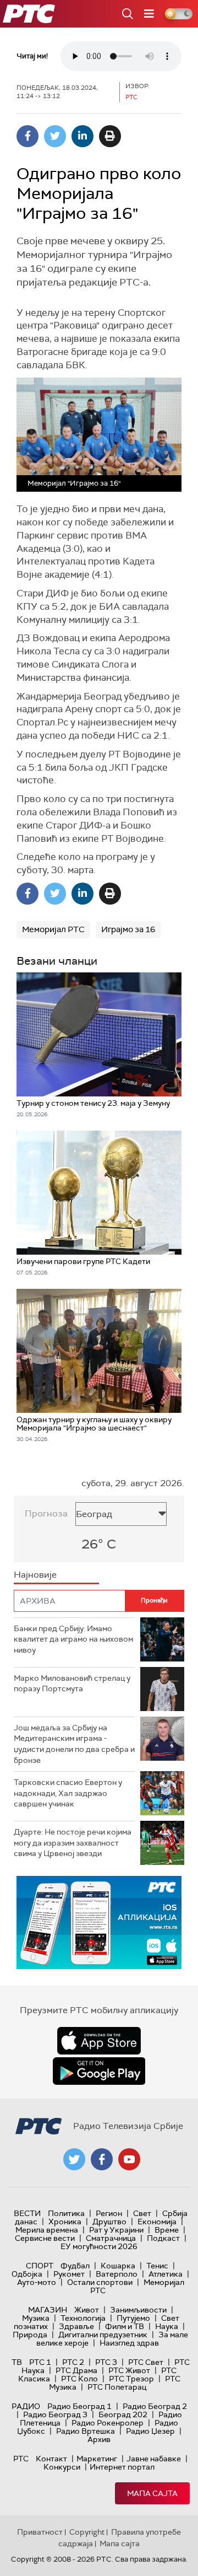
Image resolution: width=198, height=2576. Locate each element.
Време (167, 2230)
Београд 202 (123, 2414)
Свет (142, 2213)
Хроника (65, 2222)
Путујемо (133, 2318)
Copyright (87, 2532)
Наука (167, 2326)
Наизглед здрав (129, 2343)
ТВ (17, 2362)
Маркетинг (97, 2459)
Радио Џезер (150, 2431)
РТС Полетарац (117, 2387)
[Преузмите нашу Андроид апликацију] (99, 2071)
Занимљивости (138, 2310)
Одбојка (27, 2274)
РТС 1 (40, 2362)
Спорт (40, 2266)
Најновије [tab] (35, 1575)
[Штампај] (110, 136)
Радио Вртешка (86, 2431)
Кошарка (118, 2266)
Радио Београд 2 (155, 2406)
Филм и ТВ (125, 2326)
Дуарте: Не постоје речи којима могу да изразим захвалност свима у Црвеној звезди (73, 1843)
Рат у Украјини (116, 2230)
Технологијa (83, 2318)
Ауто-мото (37, 2282)
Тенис (157, 2266)
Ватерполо (117, 2274)
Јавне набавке (154, 2459)
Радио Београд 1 (79, 2406)
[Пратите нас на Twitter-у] (74, 2159)
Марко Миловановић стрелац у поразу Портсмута (72, 1684)
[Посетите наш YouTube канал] (129, 2159)
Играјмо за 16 (128, 929)
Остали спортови (100, 2282)
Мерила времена (47, 2230)
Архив (99, 2439)
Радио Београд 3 (55, 2414)
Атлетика (166, 2274)
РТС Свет (146, 2362)
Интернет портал (122, 2467)
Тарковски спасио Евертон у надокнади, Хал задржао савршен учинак (68, 1793)
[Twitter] (55, 136)
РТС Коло (79, 2379)
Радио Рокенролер (108, 2423)
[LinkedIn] (82, 136)
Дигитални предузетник (103, 2335)
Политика (66, 2213)
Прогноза (46, 1513)
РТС (21, 2459)
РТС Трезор (131, 2379)
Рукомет (69, 2274)
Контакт (51, 2459)
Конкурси (62, 2467)
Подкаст (163, 2238)
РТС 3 (106, 2362)
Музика (36, 2318)
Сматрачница (111, 2238)
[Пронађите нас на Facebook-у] (102, 2159)
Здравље (76, 2326)
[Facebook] (28, 136)
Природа (30, 2335)
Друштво (109, 2222)
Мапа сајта (152, 2493)
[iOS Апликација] (99, 1922)
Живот (87, 2310)
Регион (109, 2213)
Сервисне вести (45, 2238)
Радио (26, 2406)
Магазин (48, 2310)
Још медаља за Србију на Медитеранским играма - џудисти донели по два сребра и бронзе (74, 1744)
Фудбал (75, 2266)
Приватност (40, 2532)
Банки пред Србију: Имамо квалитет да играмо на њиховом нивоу (73, 1639)
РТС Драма (76, 2370)
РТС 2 (73, 2362)
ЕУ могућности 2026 (99, 2246)
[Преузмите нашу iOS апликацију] (99, 2041)
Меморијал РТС (53, 929)
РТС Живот (129, 2370)
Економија (157, 2222)
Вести (27, 2213)
